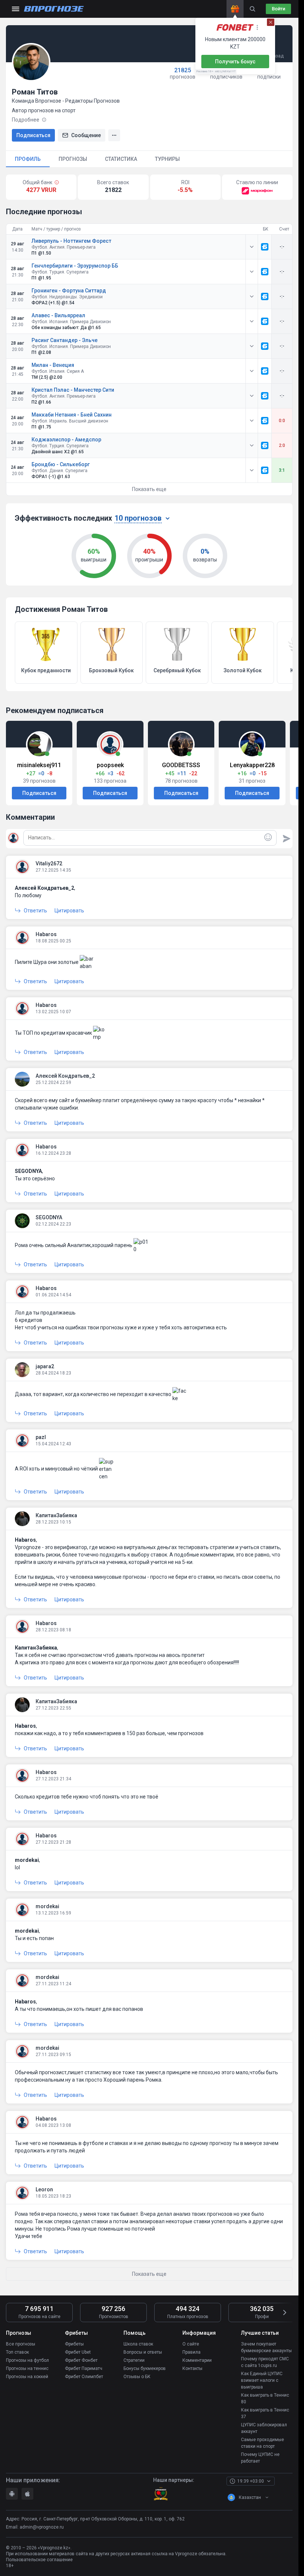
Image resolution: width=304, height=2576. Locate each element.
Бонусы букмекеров (145, 2368)
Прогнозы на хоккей (27, 2377)
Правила (191, 2352)
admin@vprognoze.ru (42, 2527)
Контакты (192, 2368)
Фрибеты (74, 2344)
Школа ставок (138, 2344)
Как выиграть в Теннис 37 (265, 2413)
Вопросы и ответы (143, 2352)
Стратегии (134, 2360)
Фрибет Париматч (84, 2368)
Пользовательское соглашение (39, 2560)
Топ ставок (17, 2352)
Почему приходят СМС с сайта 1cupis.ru (265, 2362)
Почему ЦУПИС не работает (260, 2458)
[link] (265, 247)
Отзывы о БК (137, 2377)
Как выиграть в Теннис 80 (265, 2398)
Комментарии (197, 2360)
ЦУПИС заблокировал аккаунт (264, 2428)
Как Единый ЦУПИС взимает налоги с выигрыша (262, 2380)
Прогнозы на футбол (27, 2360)
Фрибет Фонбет (81, 2360)
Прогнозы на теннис (27, 2368)
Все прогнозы (21, 2344)
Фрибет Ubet (78, 2352)
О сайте (191, 2344)
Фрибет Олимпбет (84, 2377)
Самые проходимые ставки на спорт (262, 2443)
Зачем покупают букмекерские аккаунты (266, 2347)
